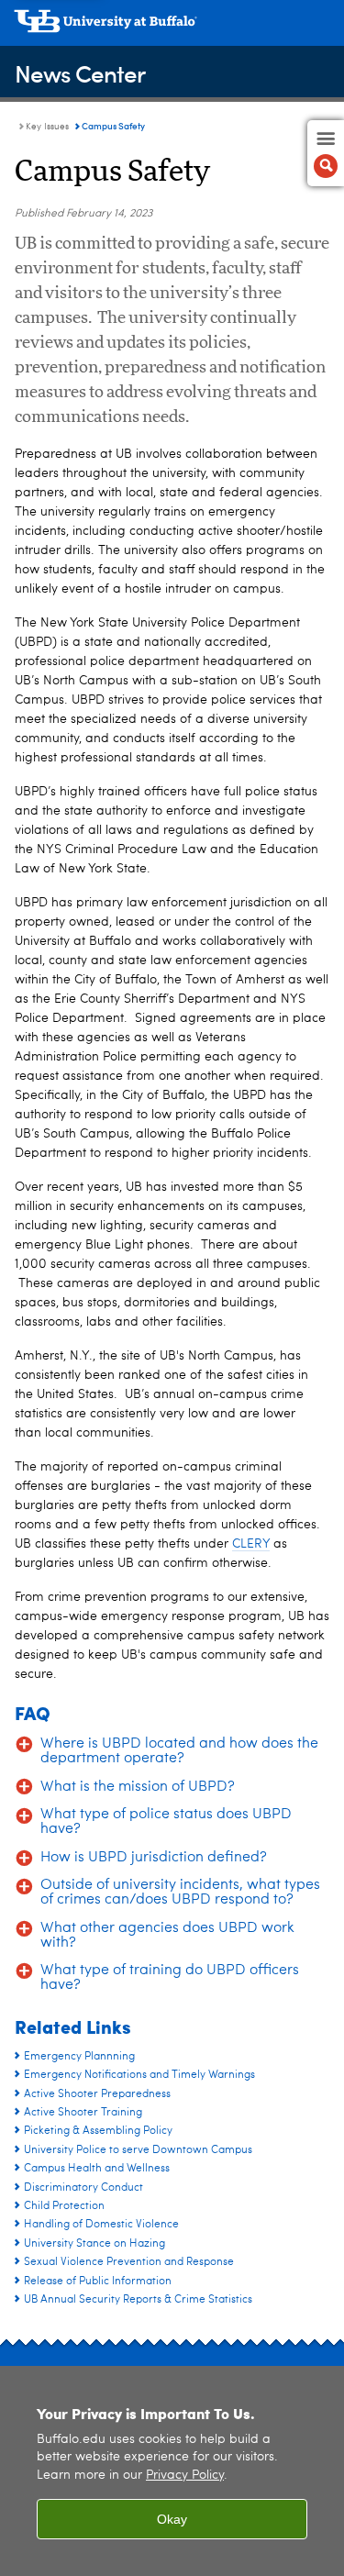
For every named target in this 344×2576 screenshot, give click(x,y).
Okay (172, 2519)
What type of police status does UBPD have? (166, 1822)
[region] (172, 2471)
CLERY (251, 1544)
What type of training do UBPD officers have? (170, 1978)
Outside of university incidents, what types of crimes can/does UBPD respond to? (180, 1893)
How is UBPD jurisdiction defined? (154, 1858)
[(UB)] (172, 28)
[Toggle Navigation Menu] (326, 153)
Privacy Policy (185, 2476)
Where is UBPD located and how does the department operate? (179, 1751)
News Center (80, 73)
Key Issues (47, 127)
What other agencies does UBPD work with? (167, 1936)
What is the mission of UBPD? (138, 1787)
